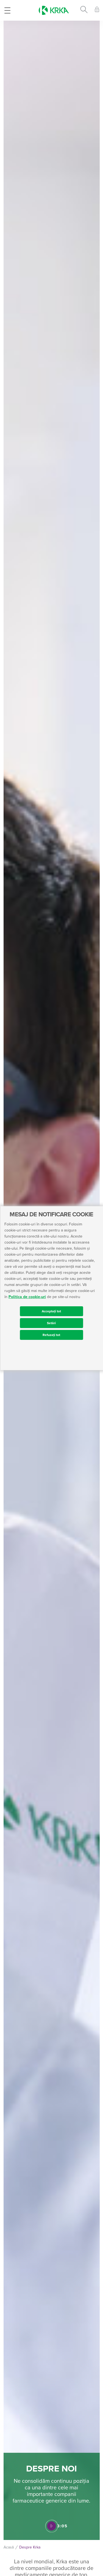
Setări (51, 1323)
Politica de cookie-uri (27, 1297)
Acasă (9, 2547)
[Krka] (54, 10)
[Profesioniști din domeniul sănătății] (97, 10)
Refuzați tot (51, 1335)
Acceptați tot (51, 1311)
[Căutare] (84, 10)
